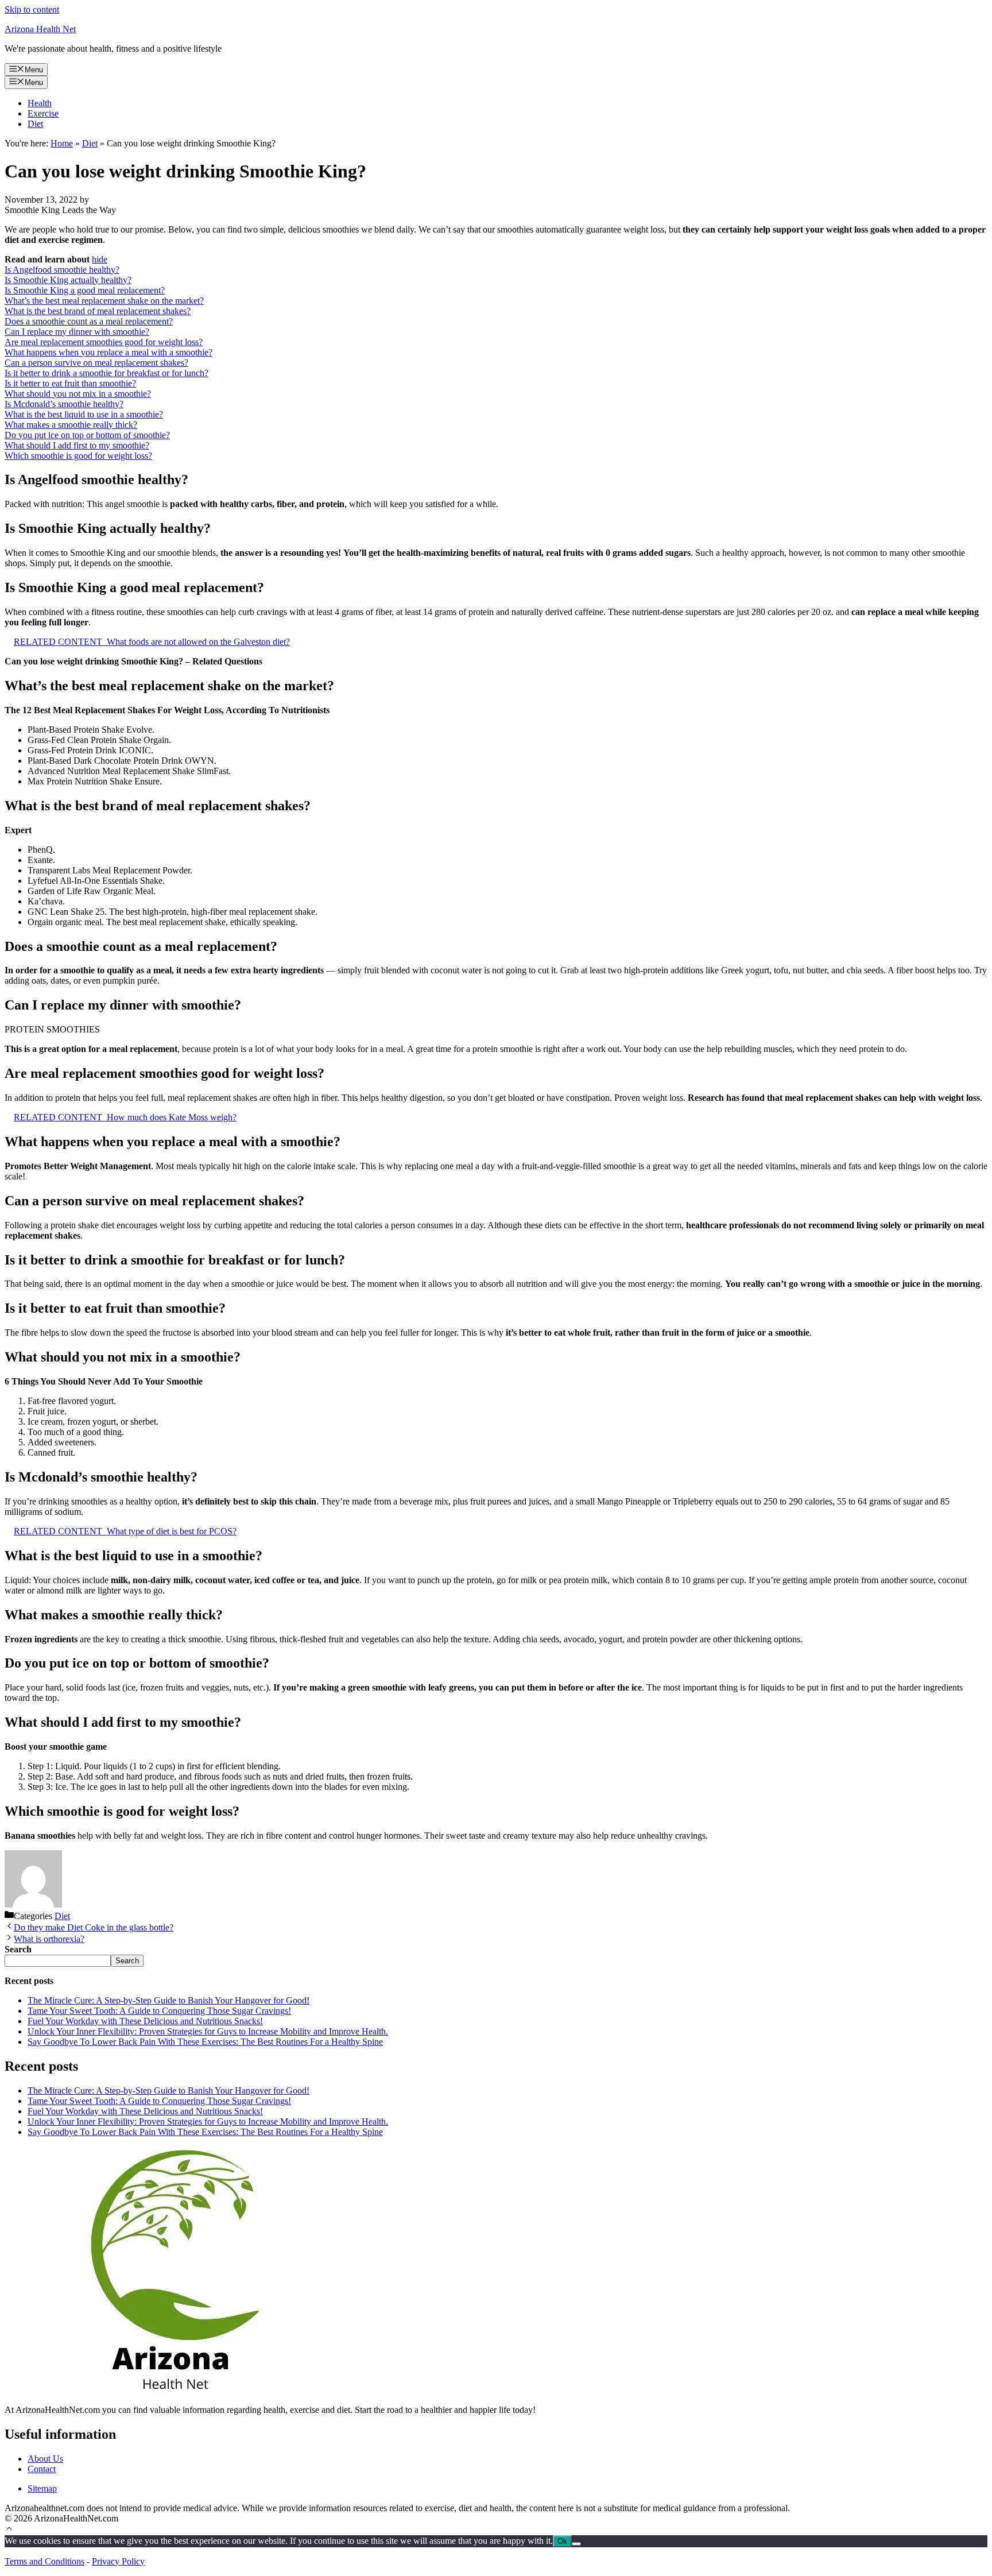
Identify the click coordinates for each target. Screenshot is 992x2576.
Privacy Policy (118, 2561)
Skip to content (32, 9)
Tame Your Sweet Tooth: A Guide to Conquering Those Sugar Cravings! (159, 2011)
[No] (576, 2544)
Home (62, 143)
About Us (45, 2459)
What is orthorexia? (49, 1939)
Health (40, 103)
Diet (35, 124)
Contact (42, 2469)
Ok (562, 2541)
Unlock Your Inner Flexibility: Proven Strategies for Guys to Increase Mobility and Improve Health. (208, 2031)
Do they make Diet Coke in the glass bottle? (94, 1927)
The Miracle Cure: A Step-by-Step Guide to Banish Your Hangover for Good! (168, 2000)
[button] (9, 2530)
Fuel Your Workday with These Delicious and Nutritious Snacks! (145, 2021)
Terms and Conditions (44, 2561)
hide (100, 259)
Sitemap (42, 2488)
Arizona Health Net (40, 29)
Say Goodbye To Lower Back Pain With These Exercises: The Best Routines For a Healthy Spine (205, 2042)
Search (127, 1961)
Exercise (43, 113)
